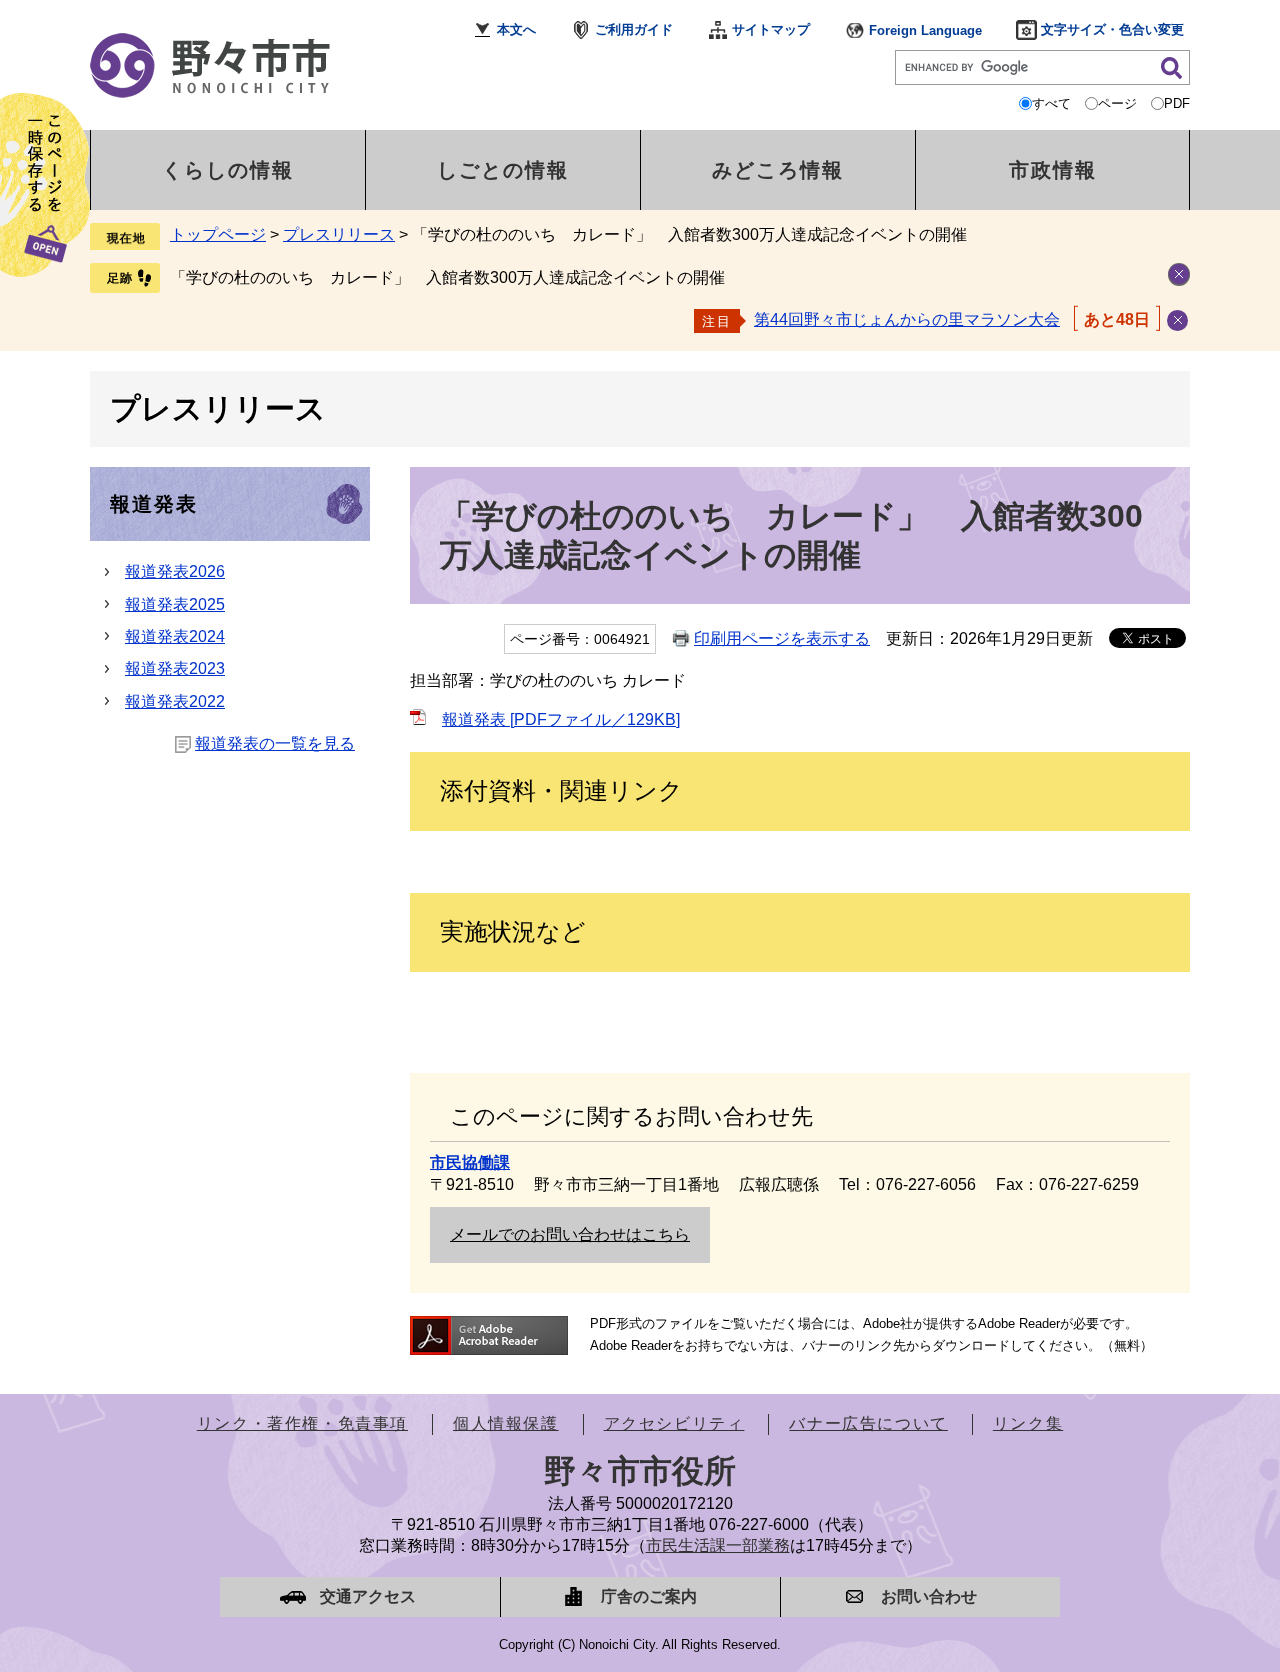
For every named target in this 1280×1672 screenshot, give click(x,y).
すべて (1051, 103)
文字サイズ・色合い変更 (1112, 29)
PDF (1177, 103)
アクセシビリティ (674, 1423)
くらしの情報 (228, 170)
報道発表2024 (175, 636)
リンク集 (1028, 1423)
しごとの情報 (503, 170)
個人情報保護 (506, 1423)
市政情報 (1053, 170)
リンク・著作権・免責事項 (302, 1423)
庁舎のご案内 (649, 1596)
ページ (1117, 103)
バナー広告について (868, 1423)
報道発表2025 (175, 604)
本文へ (516, 29)
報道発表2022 (175, 701)
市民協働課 (470, 1162)
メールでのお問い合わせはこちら (570, 1234)
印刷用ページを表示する (782, 638)
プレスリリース (339, 234)
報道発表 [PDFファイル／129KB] (561, 719)
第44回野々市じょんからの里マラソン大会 (907, 319)
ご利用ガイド (634, 29)
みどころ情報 (778, 170)
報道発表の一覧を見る (275, 743)
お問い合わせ (929, 1596)
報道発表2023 (175, 668)
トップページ (218, 234)
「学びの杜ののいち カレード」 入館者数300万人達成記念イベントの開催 (447, 277)
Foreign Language (925, 30)
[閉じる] (1177, 320)
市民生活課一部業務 (718, 1545)
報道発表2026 (175, 571)
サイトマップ (771, 29)
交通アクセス (368, 1596)
